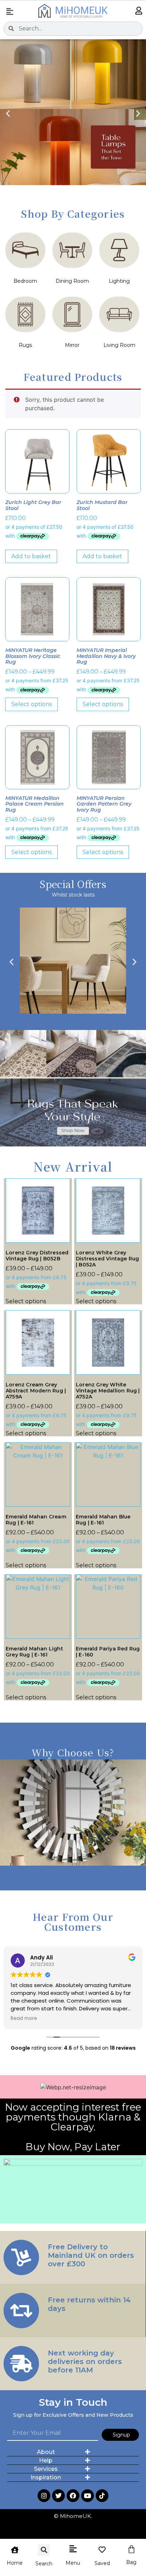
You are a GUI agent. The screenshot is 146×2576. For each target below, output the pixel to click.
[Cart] (131, 2549)
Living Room (119, 345)
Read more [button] (24, 2019)
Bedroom (25, 281)
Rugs (25, 345)
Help (46, 2460)
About (46, 2452)
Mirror (72, 345)
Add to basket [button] (31, 556)
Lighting (119, 281)
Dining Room (72, 281)
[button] (10, 12)
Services (46, 2469)
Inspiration (46, 2477)
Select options (32, 704)
